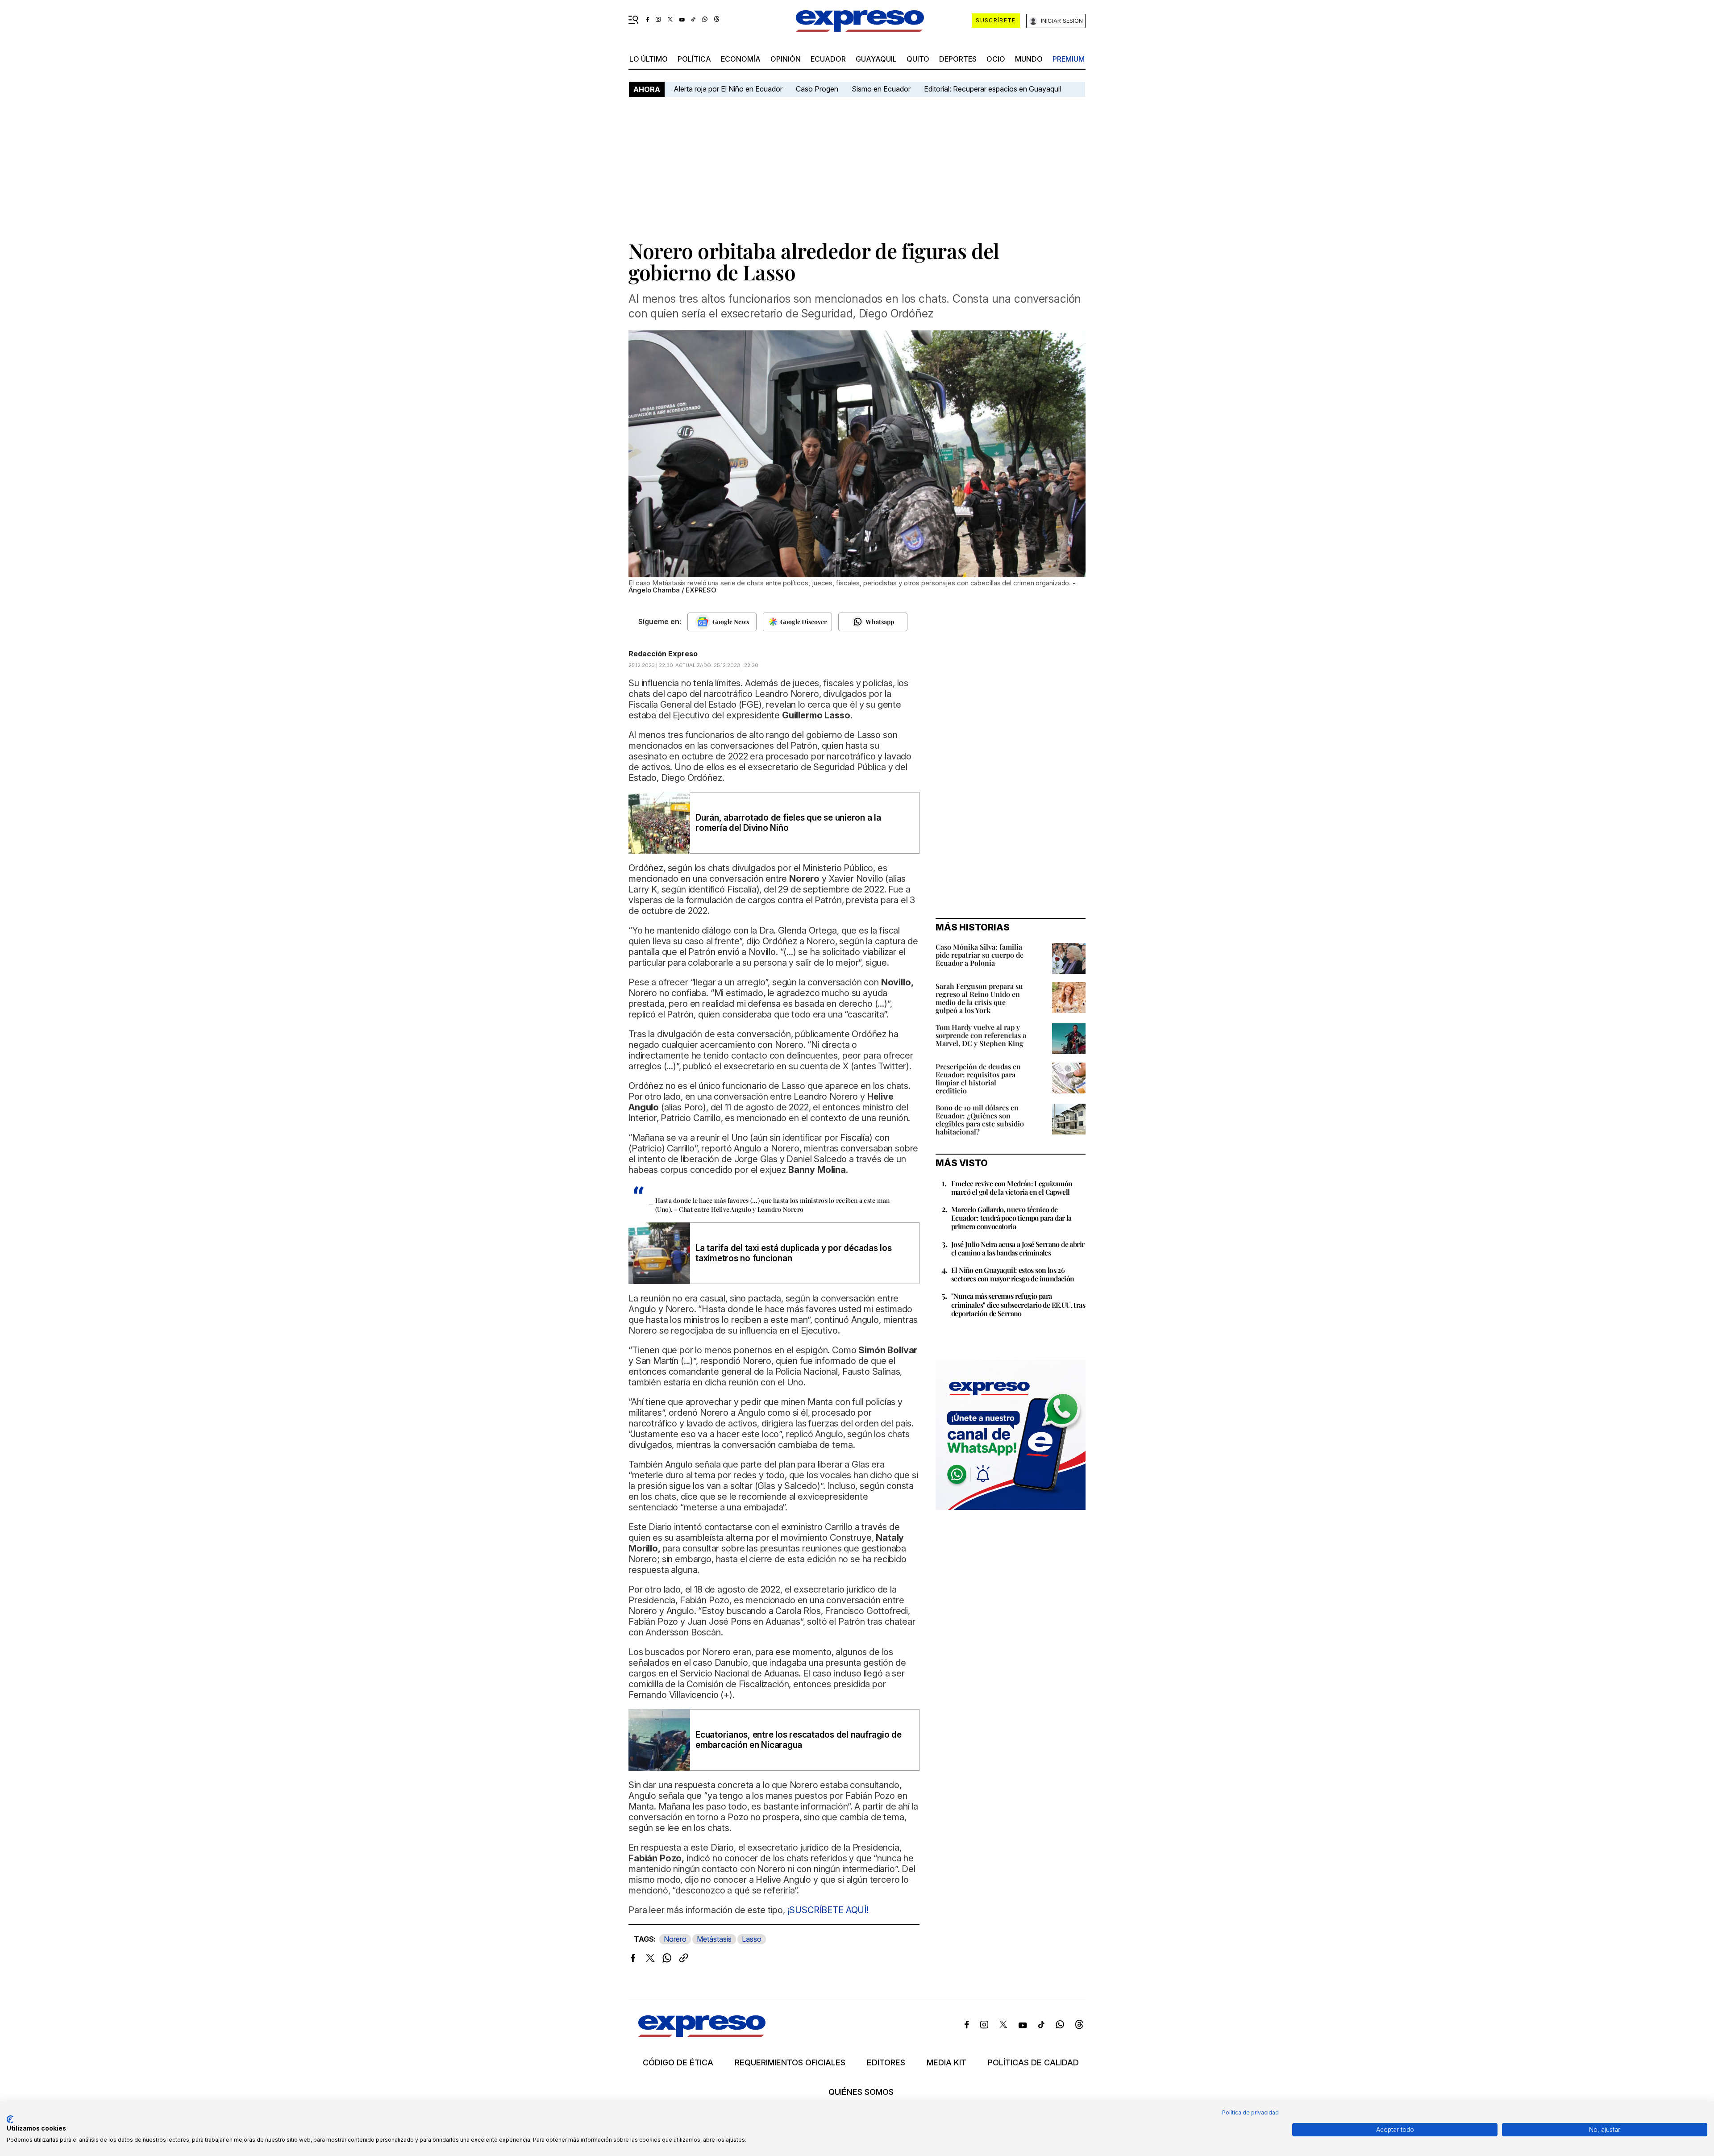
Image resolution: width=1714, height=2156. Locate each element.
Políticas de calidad (1033, 2063)
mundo (1029, 59)
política (694, 59)
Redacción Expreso (663, 654)
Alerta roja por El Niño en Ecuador (728, 89)
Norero (675, 1939)
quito (918, 59)
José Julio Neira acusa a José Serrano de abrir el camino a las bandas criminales (1018, 1248)
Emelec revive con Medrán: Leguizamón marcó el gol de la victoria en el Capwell (1012, 1188)
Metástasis (714, 1939)
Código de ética (678, 2063)
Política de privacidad (1250, 2112)
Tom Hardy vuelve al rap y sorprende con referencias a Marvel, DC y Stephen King (981, 1035)
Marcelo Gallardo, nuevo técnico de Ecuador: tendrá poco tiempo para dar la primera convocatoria (1011, 1218)
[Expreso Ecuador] (702, 2034)
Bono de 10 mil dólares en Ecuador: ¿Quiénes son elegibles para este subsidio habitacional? (980, 1120)
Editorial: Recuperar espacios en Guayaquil (992, 89)
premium (1069, 59)
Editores (886, 2063)
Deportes (958, 59)
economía (741, 59)
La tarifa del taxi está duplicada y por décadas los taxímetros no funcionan (794, 1253)
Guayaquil (876, 59)
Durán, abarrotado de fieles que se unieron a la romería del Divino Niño (788, 823)
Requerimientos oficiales (790, 2063)
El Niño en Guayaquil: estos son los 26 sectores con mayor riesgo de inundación (1013, 1274)
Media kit (946, 2063)
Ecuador (828, 59)
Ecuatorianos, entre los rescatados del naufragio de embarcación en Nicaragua (799, 1740)
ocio (996, 59)
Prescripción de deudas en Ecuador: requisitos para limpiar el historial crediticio (978, 1078)
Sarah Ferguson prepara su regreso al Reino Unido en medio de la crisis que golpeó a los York (979, 998)
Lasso (752, 1939)
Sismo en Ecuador (881, 89)
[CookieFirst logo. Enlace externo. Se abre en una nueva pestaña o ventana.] (10, 2119)
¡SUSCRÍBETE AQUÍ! (828, 1910)
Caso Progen (817, 89)
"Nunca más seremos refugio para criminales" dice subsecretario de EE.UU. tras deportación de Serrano (1018, 1304)
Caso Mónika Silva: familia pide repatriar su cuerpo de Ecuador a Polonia (980, 955)
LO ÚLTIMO (649, 59)
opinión (786, 59)
